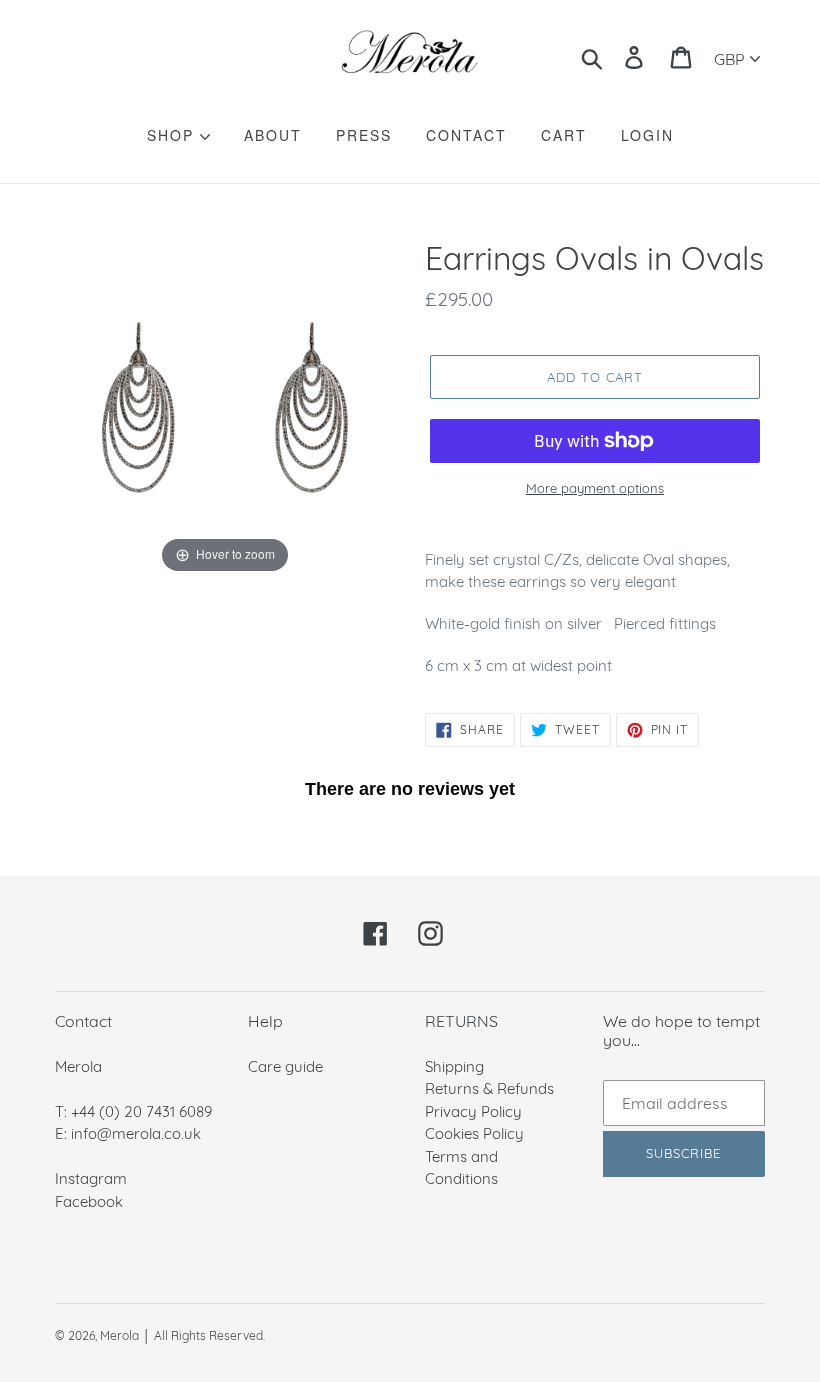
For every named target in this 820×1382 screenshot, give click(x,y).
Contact (466, 135)
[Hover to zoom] (225, 407)
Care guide (285, 1066)
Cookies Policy (474, 1133)
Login (647, 135)
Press (364, 135)
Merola (119, 1335)
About (273, 135)
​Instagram (91, 1178)
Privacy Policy (473, 1111)
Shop (173, 135)
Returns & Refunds (489, 1088)
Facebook (89, 1201)
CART (564, 135)
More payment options (595, 488)
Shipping (454, 1066)
